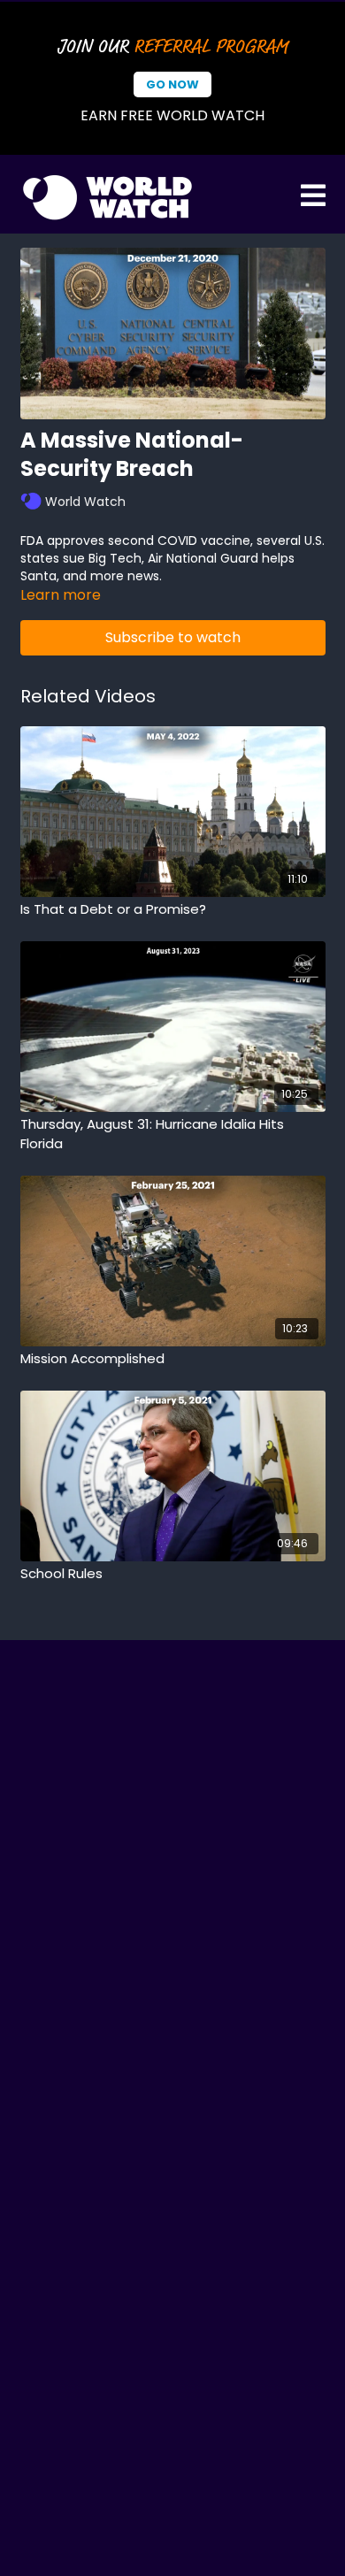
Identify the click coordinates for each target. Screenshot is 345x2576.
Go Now (172, 84)
